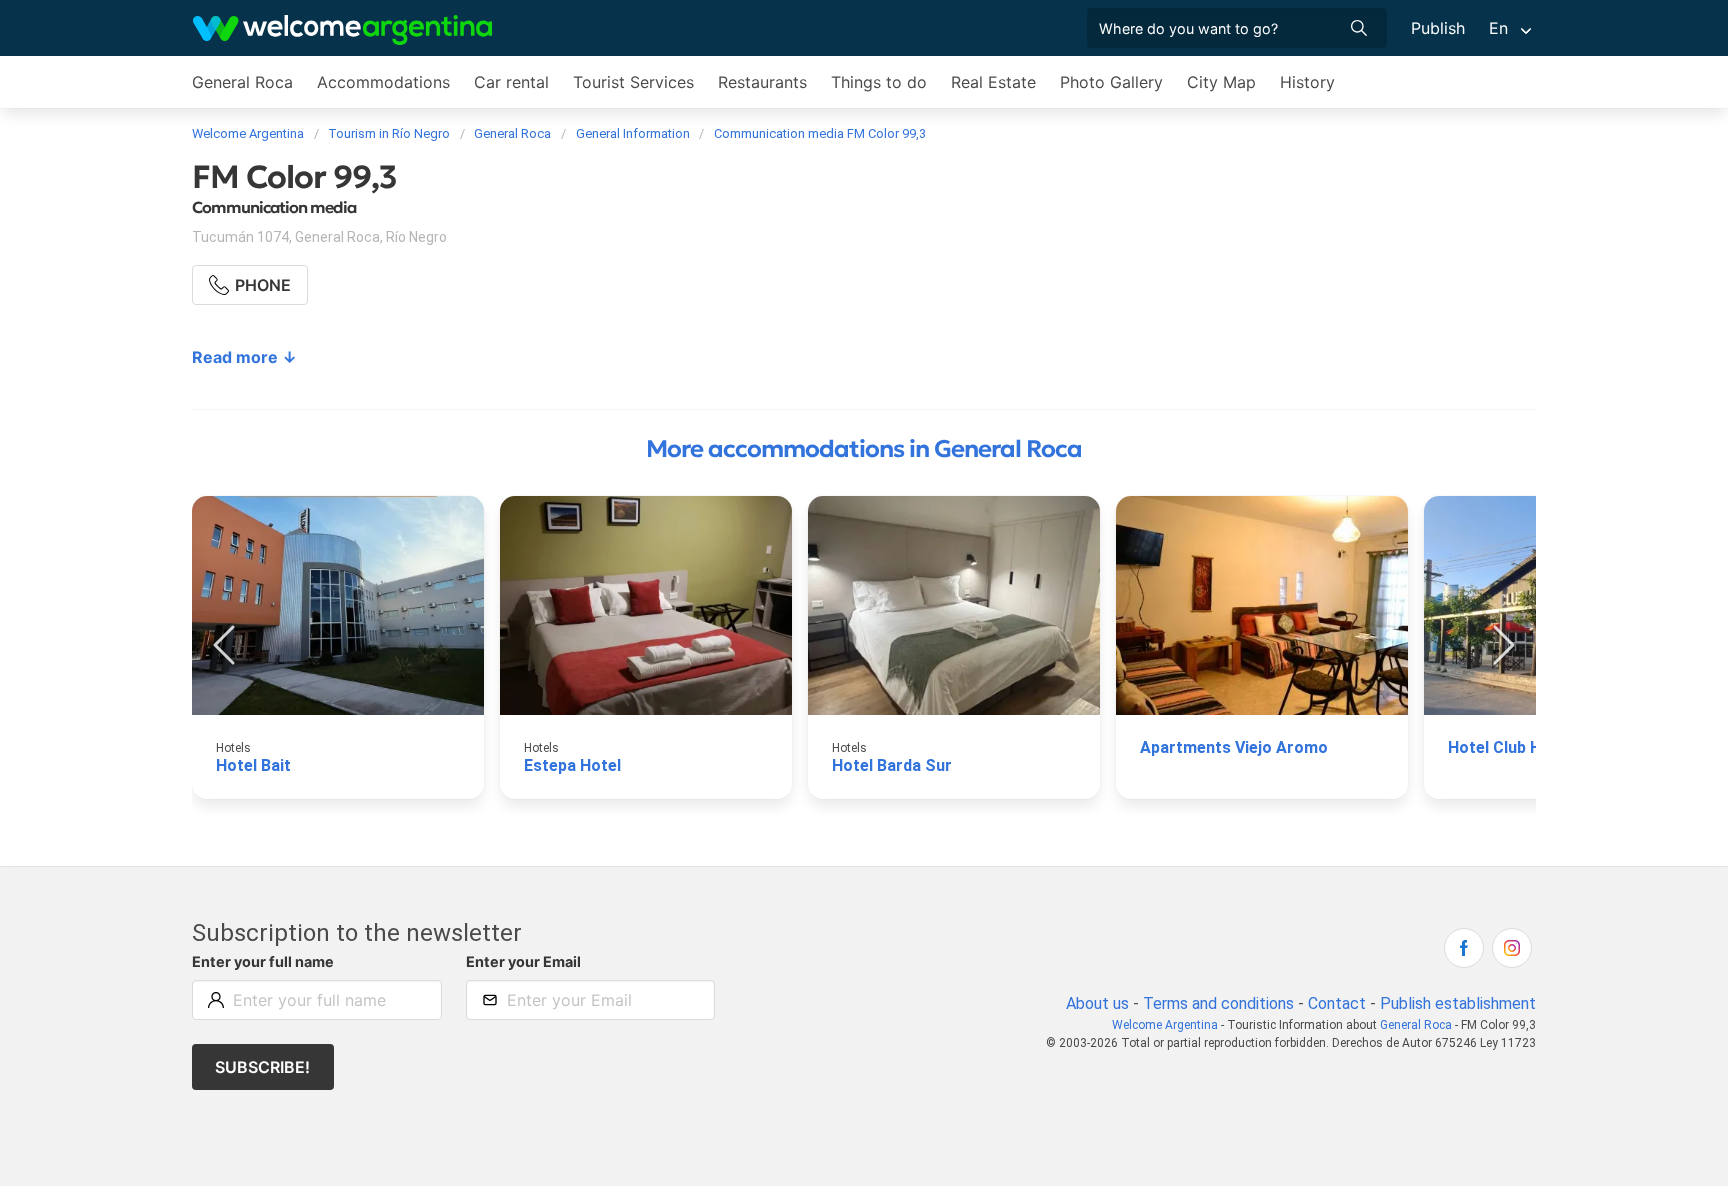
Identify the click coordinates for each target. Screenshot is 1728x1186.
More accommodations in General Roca (864, 449)
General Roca (242, 82)
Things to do (879, 82)
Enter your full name (263, 961)
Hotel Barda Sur (892, 765)
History (1307, 82)
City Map (1221, 82)
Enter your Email (523, 961)
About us (1097, 1003)
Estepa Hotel (572, 765)
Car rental (511, 82)
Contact (1337, 1003)
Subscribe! (262, 1067)
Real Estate (993, 82)
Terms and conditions (1218, 1003)
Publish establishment (1458, 1003)
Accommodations (383, 82)
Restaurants (762, 82)
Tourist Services (633, 82)
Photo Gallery (1111, 82)
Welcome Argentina (1165, 1025)
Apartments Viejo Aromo (1234, 747)
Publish (1438, 28)
